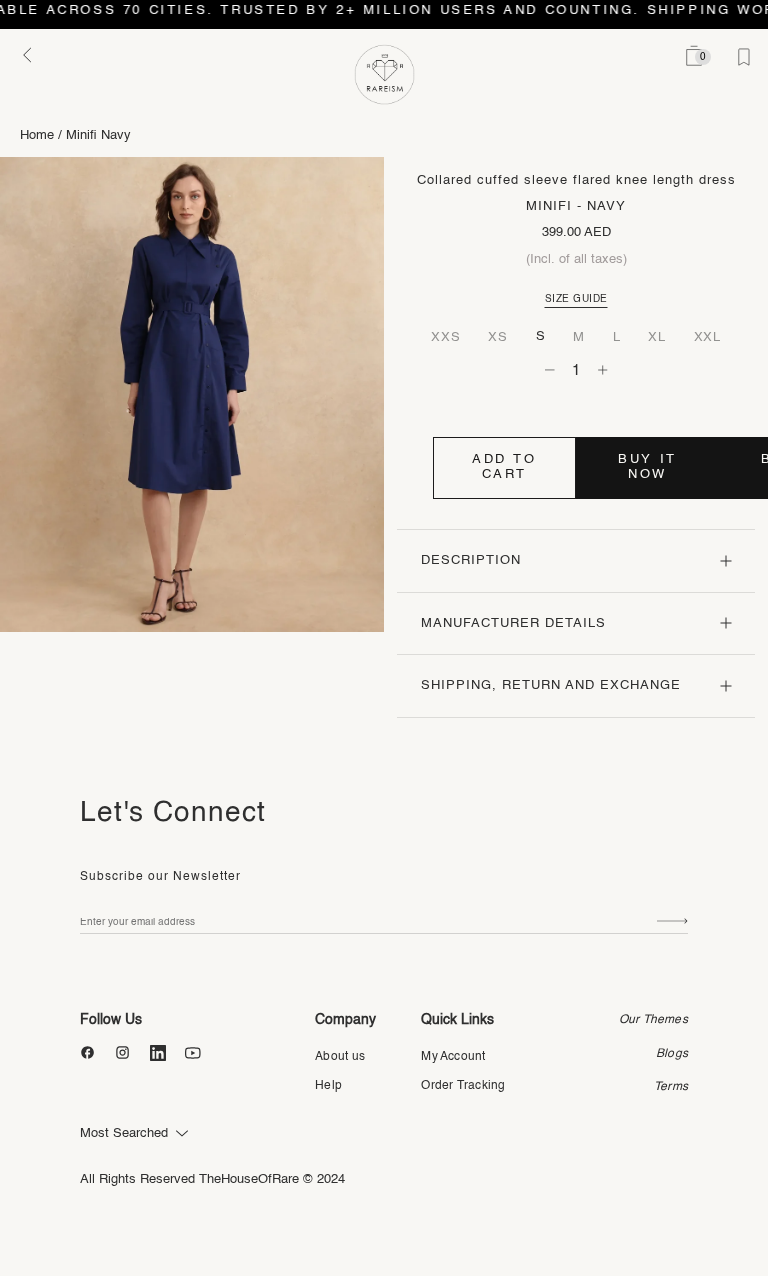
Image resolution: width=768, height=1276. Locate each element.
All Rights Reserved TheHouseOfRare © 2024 (212, 1179)
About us (340, 1057)
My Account (453, 1057)
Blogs (672, 1054)
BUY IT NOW (647, 467)
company (345, 1020)
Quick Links (457, 1020)
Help (328, 1086)
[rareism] (384, 74)
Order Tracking (463, 1086)
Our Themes (653, 1020)
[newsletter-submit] (672, 921)
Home (37, 135)
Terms (671, 1087)
